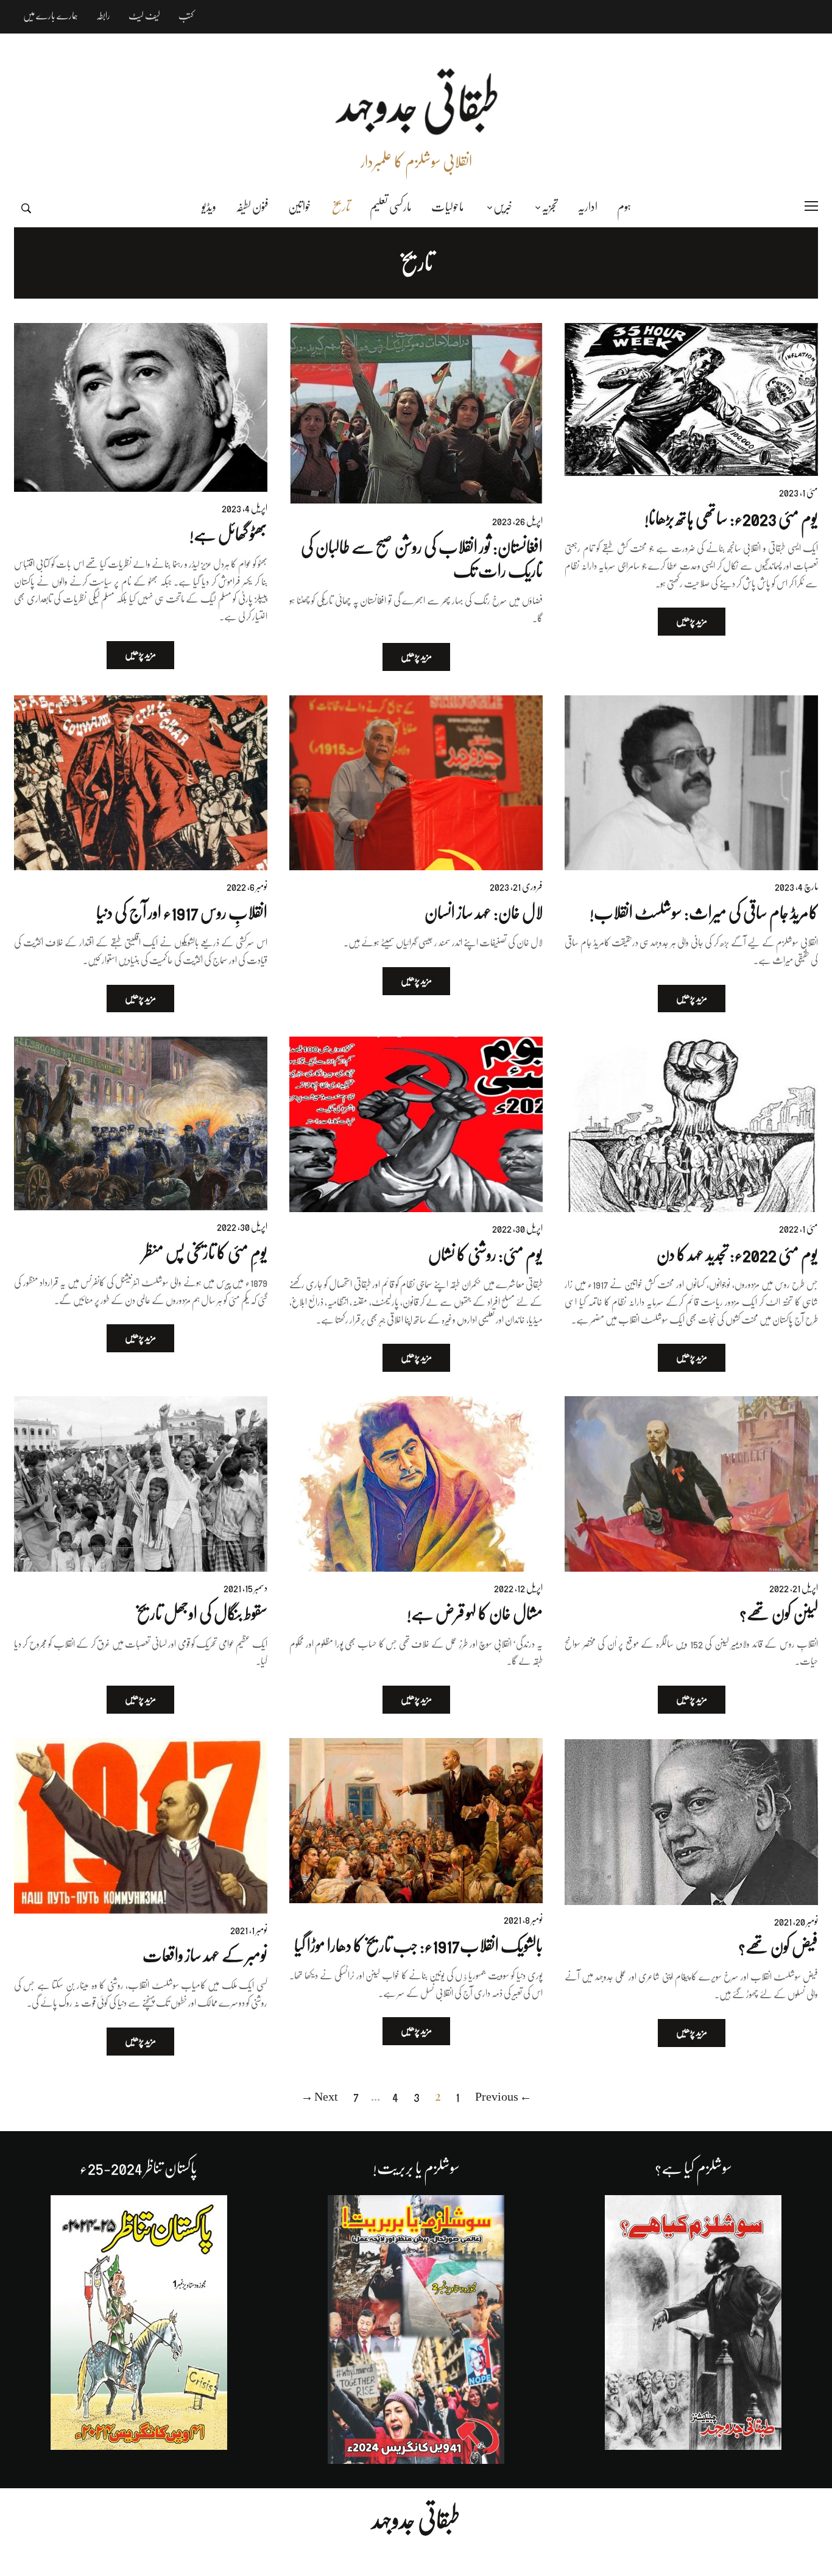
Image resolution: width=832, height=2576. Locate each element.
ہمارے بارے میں (51, 16)
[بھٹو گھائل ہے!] (141, 407)
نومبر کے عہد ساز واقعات (205, 1956)
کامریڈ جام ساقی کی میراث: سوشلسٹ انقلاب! (704, 913)
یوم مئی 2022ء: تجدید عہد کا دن (737, 1255)
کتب (186, 16)
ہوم (624, 207)
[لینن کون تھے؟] (691, 1484)
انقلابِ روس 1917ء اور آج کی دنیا (182, 913)
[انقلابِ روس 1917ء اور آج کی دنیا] (141, 783)
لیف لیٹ (144, 16)
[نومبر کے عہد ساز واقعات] (141, 1826)
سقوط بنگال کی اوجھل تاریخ (201, 1614)
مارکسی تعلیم (391, 207)
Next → (319, 2097)
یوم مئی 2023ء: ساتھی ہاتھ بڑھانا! (731, 519)
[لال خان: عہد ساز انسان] (416, 783)
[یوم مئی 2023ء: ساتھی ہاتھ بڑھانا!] (691, 399)
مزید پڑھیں (692, 621)
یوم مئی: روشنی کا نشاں (485, 1255)
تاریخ (340, 207)
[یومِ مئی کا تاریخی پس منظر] (141, 1123)
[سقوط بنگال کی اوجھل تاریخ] (141, 1484)
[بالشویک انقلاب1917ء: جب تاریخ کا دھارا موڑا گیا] (416, 1821)
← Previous (503, 2097)
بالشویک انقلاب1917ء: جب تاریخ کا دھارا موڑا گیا (418, 1946)
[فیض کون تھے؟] (691, 1822)
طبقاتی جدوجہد (416, 2520)
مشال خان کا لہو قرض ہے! (475, 1614)
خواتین (300, 207)
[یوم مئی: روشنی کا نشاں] (416, 1124)
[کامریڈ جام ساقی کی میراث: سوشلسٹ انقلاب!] (691, 783)
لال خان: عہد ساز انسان (484, 913)
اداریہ (587, 207)
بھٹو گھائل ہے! (228, 534)
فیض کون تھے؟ (778, 1947)
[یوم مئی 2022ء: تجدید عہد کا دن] (691, 1124)
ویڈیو (209, 207)
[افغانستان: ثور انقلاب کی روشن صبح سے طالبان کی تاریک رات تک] (416, 414)
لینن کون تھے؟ (779, 1614)
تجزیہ (550, 207)
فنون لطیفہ (252, 207)
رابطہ (103, 16)
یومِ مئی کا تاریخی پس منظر (205, 1253)
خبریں (503, 207)
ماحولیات (448, 207)
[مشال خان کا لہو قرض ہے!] (416, 1484)
